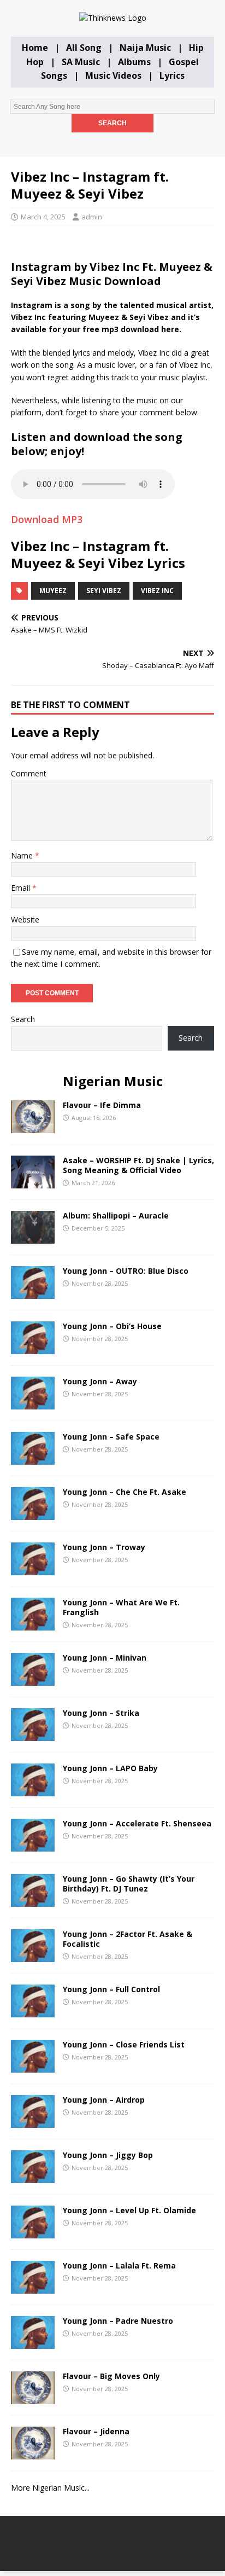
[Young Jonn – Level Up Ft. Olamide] (33, 2232)
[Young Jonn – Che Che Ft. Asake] (33, 1514)
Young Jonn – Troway (104, 1547)
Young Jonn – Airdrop (104, 2100)
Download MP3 (47, 519)
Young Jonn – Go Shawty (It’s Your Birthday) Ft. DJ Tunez (129, 1884)
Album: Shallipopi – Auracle (116, 1216)
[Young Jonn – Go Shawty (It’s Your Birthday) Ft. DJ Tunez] (33, 1901)
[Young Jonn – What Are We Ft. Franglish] (33, 1624)
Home (35, 48)
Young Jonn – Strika (101, 1713)
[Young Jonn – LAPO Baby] (33, 1790)
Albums (134, 62)
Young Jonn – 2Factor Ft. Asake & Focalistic (128, 1939)
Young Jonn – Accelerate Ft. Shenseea (137, 1823)
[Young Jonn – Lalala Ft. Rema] (33, 2287)
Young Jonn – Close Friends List (124, 2044)
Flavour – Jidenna (96, 2431)
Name (23, 855)
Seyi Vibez (104, 591)
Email (22, 888)
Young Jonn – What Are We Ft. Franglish (121, 1607)
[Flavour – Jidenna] (33, 2453)
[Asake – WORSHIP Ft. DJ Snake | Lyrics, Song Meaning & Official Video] (33, 1182)
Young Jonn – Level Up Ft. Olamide (129, 2210)
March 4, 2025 (43, 217)
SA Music (81, 62)
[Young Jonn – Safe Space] (33, 1458)
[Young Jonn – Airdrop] (33, 2122)
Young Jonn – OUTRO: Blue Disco (126, 1271)
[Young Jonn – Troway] (33, 1569)
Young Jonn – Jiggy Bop (108, 2155)
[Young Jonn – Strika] (33, 1735)
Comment (29, 773)
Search (23, 1019)
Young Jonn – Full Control (111, 1989)
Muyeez (53, 591)
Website (25, 919)
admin (92, 217)
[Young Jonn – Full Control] (33, 2011)
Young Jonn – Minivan (105, 1658)
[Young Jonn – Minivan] (33, 1679)
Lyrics (172, 76)
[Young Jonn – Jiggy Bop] (33, 2177)
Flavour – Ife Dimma (102, 1105)
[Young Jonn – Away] (33, 1403)
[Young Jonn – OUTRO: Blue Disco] (33, 1293)
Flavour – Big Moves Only (111, 2376)
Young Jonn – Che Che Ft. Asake (125, 1492)
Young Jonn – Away (100, 1381)
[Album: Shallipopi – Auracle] (33, 1237)
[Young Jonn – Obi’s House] (33, 1348)
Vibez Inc (157, 591)
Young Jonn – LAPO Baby (110, 1768)
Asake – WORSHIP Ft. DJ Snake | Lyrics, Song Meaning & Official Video (138, 1165)
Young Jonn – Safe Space (111, 1437)
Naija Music (145, 48)
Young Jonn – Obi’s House (112, 1326)
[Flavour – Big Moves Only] (33, 2398)
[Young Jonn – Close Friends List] (33, 2066)
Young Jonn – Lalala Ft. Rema (119, 2265)
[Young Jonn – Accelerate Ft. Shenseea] (33, 1845)
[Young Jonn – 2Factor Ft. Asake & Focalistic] (33, 1956)
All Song (84, 48)
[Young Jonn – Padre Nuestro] (33, 2343)
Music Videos (113, 76)
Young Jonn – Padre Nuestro (118, 2321)
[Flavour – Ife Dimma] (33, 1127)
